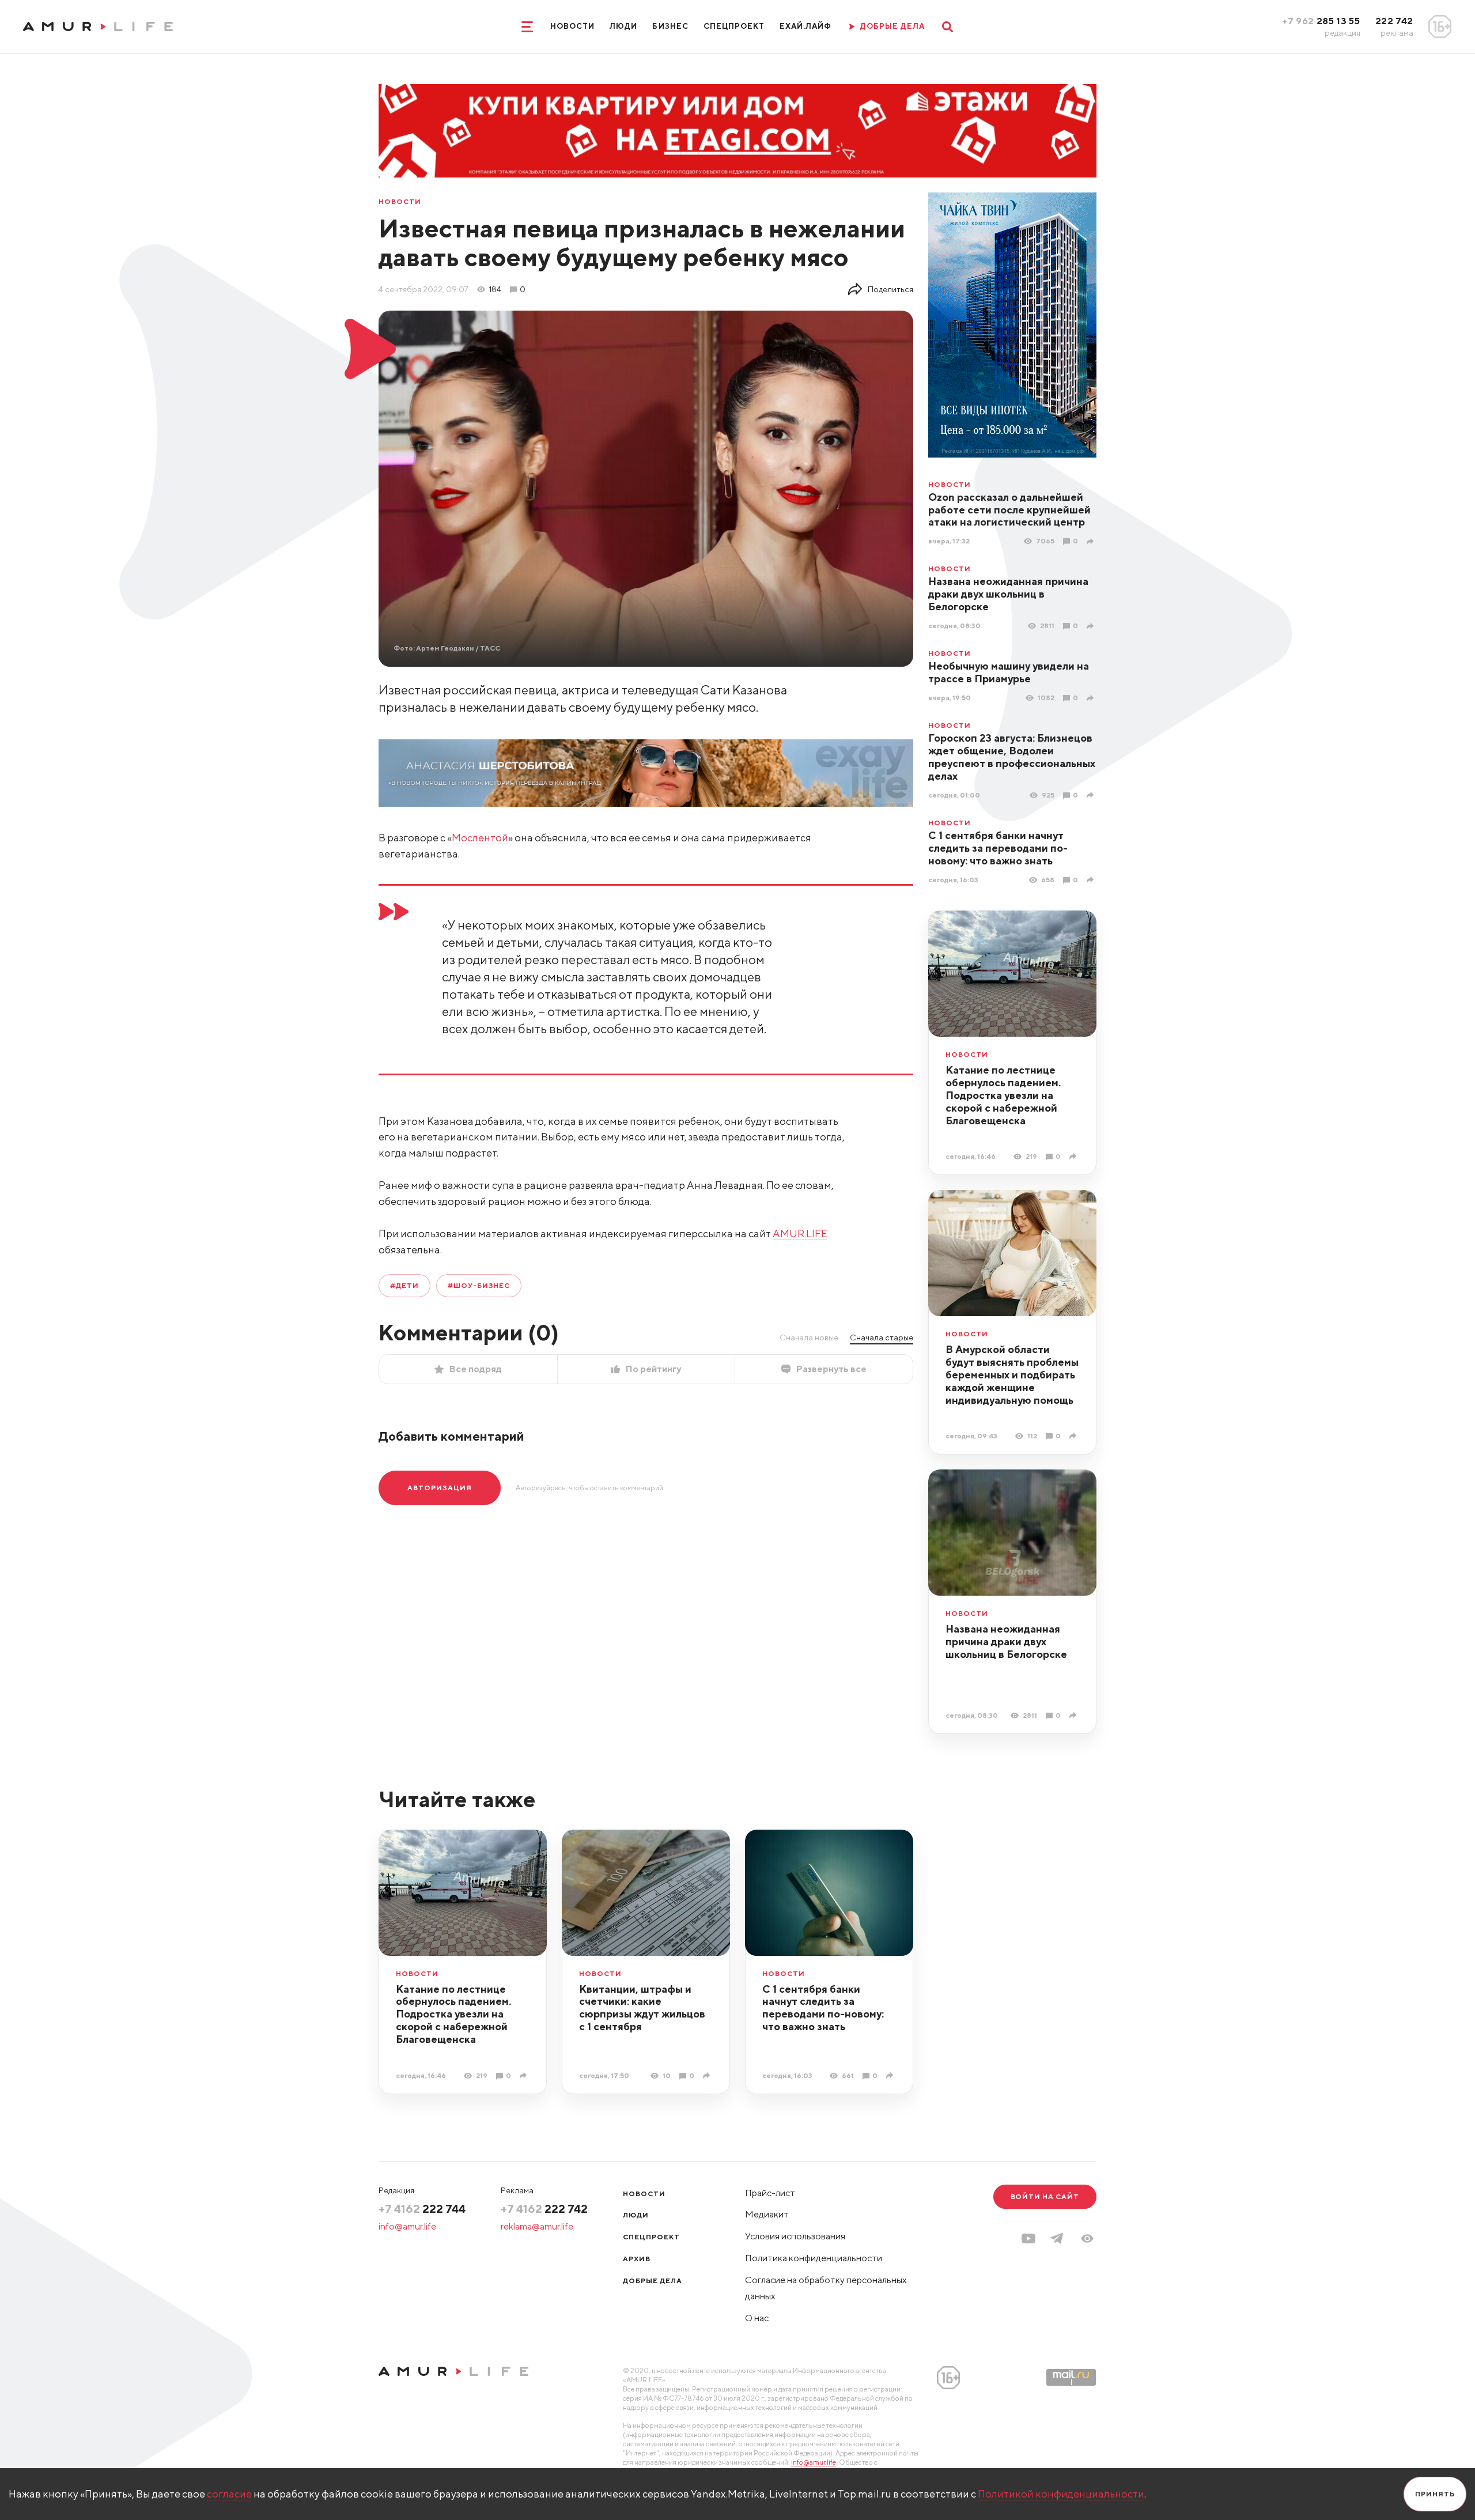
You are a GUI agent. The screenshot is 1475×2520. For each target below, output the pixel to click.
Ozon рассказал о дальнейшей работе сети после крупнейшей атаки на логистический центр (1009, 510)
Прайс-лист (770, 2193)
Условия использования (795, 2236)
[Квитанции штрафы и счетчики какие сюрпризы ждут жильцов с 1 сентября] (708, 2075)
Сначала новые (809, 1338)
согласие (229, 2494)
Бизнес (670, 26)
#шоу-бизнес (479, 1285)
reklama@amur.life (537, 2226)
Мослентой (480, 838)
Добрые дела (653, 2281)
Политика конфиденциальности (814, 2258)
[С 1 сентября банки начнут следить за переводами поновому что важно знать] (1092, 880)
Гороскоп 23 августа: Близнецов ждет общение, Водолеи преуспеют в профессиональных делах (1012, 757)
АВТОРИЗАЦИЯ (440, 1488)
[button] (1087, 2238)
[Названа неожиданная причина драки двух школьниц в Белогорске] (1092, 626)
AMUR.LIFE (800, 1233)
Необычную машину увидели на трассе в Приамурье (1009, 672)
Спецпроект (734, 26)
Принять (1435, 2494)
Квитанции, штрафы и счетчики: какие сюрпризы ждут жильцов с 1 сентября (642, 2008)
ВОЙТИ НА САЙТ (1045, 2196)
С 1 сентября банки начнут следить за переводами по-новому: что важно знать (998, 848)
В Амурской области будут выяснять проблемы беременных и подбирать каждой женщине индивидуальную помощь (1012, 1375)
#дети (404, 1285)
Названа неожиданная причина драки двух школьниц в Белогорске (1008, 594)
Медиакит (767, 2214)
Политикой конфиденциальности (1061, 2494)
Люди (623, 26)
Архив (637, 2259)
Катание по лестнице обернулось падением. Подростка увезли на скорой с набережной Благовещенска (1003, 1095)
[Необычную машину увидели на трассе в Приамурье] (1092, 698)
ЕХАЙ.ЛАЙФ (805, 26)
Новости (572, 26)
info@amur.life (407, 2226)
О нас (757, 2318)
